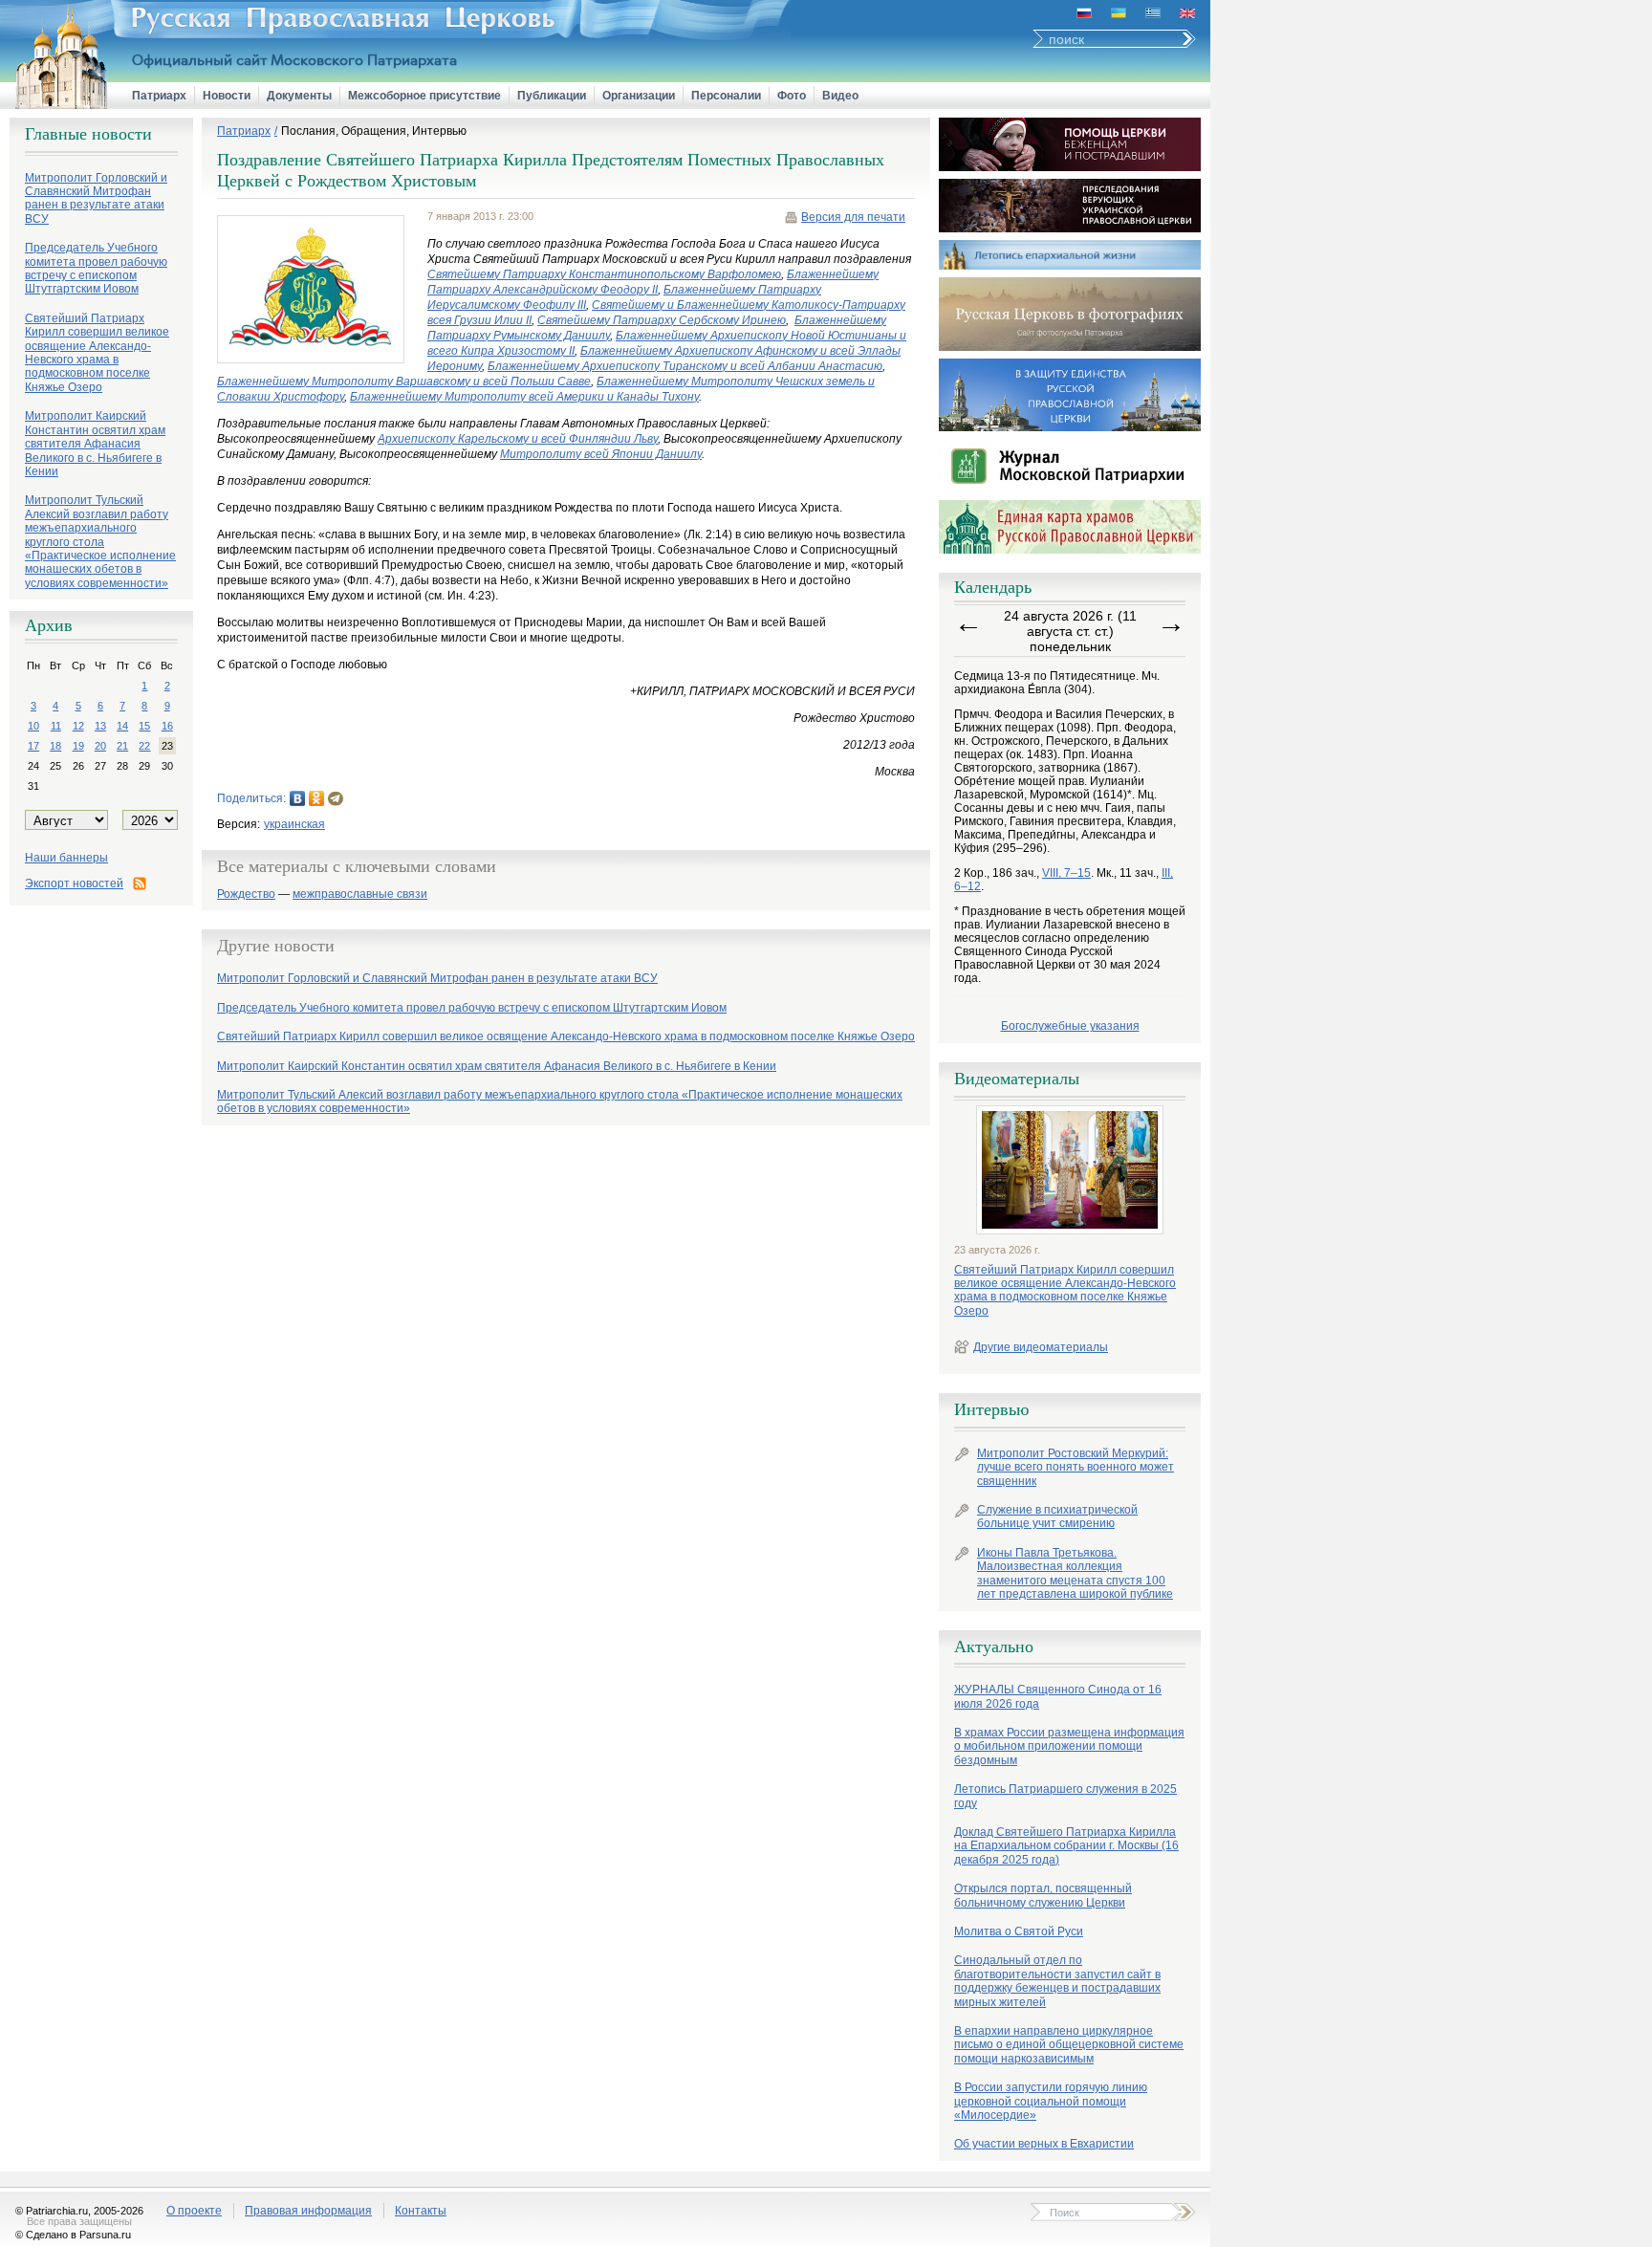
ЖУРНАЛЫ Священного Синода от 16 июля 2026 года (1058, 1696)
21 (122, 746)
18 (55, 746)
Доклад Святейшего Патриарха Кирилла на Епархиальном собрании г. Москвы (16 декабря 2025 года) (1066, 1846)
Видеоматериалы (1017, 1079)
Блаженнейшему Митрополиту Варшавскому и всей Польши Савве (404, 382)
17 (33, 746)
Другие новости (276, 946)
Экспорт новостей (74, 884)
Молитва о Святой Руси (1019, 1931)
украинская (294, 824)
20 (100, 746)
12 (78, 726)
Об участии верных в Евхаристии (1044, 2144)
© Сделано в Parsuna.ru (73, 2235)
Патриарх (159, 96)
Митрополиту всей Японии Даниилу (601, 454)
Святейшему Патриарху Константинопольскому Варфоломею (604, 274)
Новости (227, 96)
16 (167, 726)
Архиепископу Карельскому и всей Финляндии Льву (518, 439)
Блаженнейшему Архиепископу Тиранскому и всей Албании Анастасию (685, 366)
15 (144, 726)
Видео (840, 96)
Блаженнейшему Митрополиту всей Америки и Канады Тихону (524, 397)
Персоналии (726, 96)
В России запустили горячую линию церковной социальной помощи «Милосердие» (1051, 2101)
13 (100, 726)
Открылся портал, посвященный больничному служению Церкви (1043, 1895)
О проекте (194, 2211)
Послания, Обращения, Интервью (374, 131)
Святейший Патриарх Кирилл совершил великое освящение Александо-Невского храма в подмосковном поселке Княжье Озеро (1065, 1290)
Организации (639, 96)
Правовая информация (308, 2211)
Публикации (552, 96)
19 (78, 746)
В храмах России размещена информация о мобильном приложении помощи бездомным (1069, 1746)
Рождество (246, 894)
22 (144, 746)
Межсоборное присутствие (424, 96)
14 (122, 726)
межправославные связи (360, 894)
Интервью (991, 1409)
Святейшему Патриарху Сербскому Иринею (662, 320)
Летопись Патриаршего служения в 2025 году (1065, 1796)
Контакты (421, 2211)
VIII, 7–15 (1066, 873)
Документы (299, 96)
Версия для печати (853, 217)
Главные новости (88, 134)
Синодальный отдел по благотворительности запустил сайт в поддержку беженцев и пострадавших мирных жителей (1057, 1981)
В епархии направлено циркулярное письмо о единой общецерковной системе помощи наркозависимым (1069, 2045)
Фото (792, 96)
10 (33, 726)
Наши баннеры (66, 858)
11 (56, 726)
